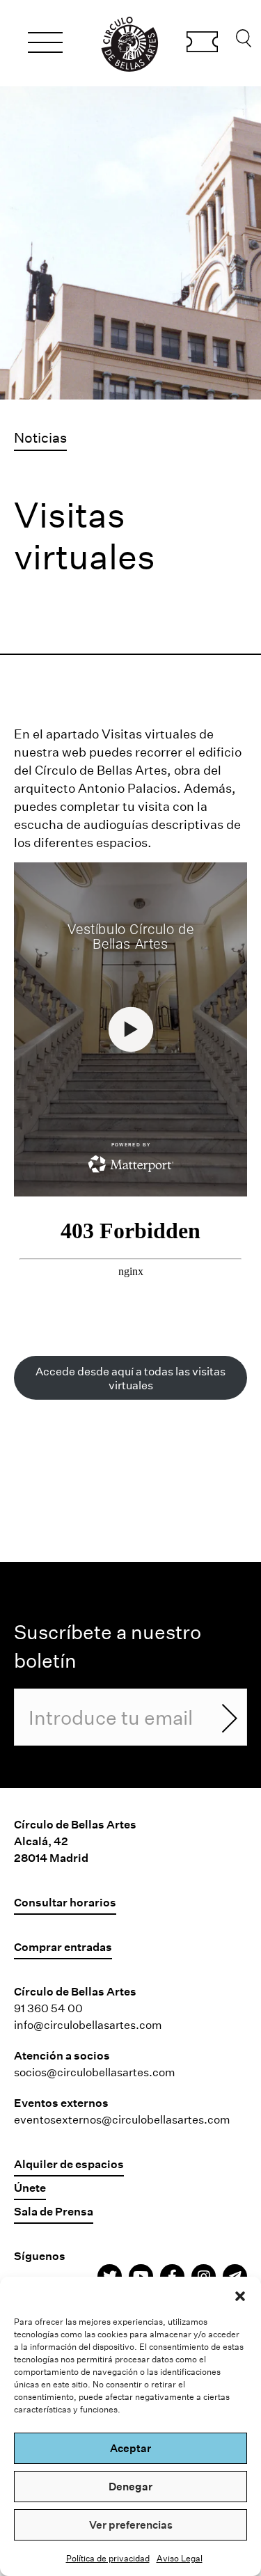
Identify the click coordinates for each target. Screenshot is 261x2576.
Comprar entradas (202, 44)
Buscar (244, 42)
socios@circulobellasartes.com (95, 2072)
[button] (240, 2294)
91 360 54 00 (48, 2008)
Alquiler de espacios (69, 2164)
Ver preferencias (131, 2524)
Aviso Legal (180, 2558)
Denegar (130, 2486)
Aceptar (130, 2448)
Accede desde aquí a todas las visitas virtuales (130, 1377)
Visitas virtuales (149, 734)
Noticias (40, 437)
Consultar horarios (65, 1902)
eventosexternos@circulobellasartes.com (122, 2119)
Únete (30, 2187)
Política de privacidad (108, 2558)
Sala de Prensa (54, 2211)
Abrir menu (45, 45)
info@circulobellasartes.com (88, 2024)
